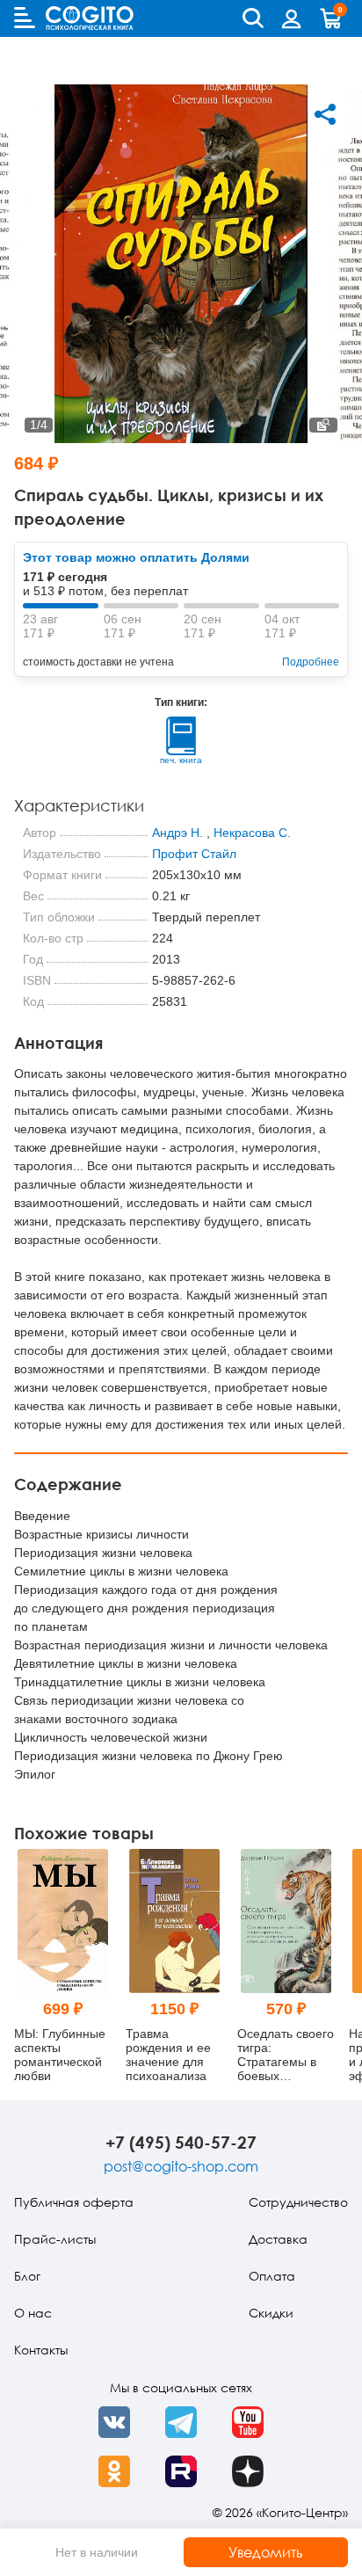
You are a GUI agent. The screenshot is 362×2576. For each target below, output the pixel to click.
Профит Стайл (194, 854)
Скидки (271, 2313)
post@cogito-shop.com (181, 2166)
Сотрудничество (298, 2202)
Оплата (272, 2276)
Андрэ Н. (177, 833)
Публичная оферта (74, 2202)
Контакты (41, 2350)
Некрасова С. (252, 833)
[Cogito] (90, 18)
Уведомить (266, 2552)
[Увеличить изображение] (323, 425)
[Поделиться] (325, 114)
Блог (27, 2276)
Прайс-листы (55, 2239)
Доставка (278, 2239)
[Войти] (292, 18)
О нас (33, 2313)
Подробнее (311, 662)
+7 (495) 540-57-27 (181, 2142)
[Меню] (25, 18)
